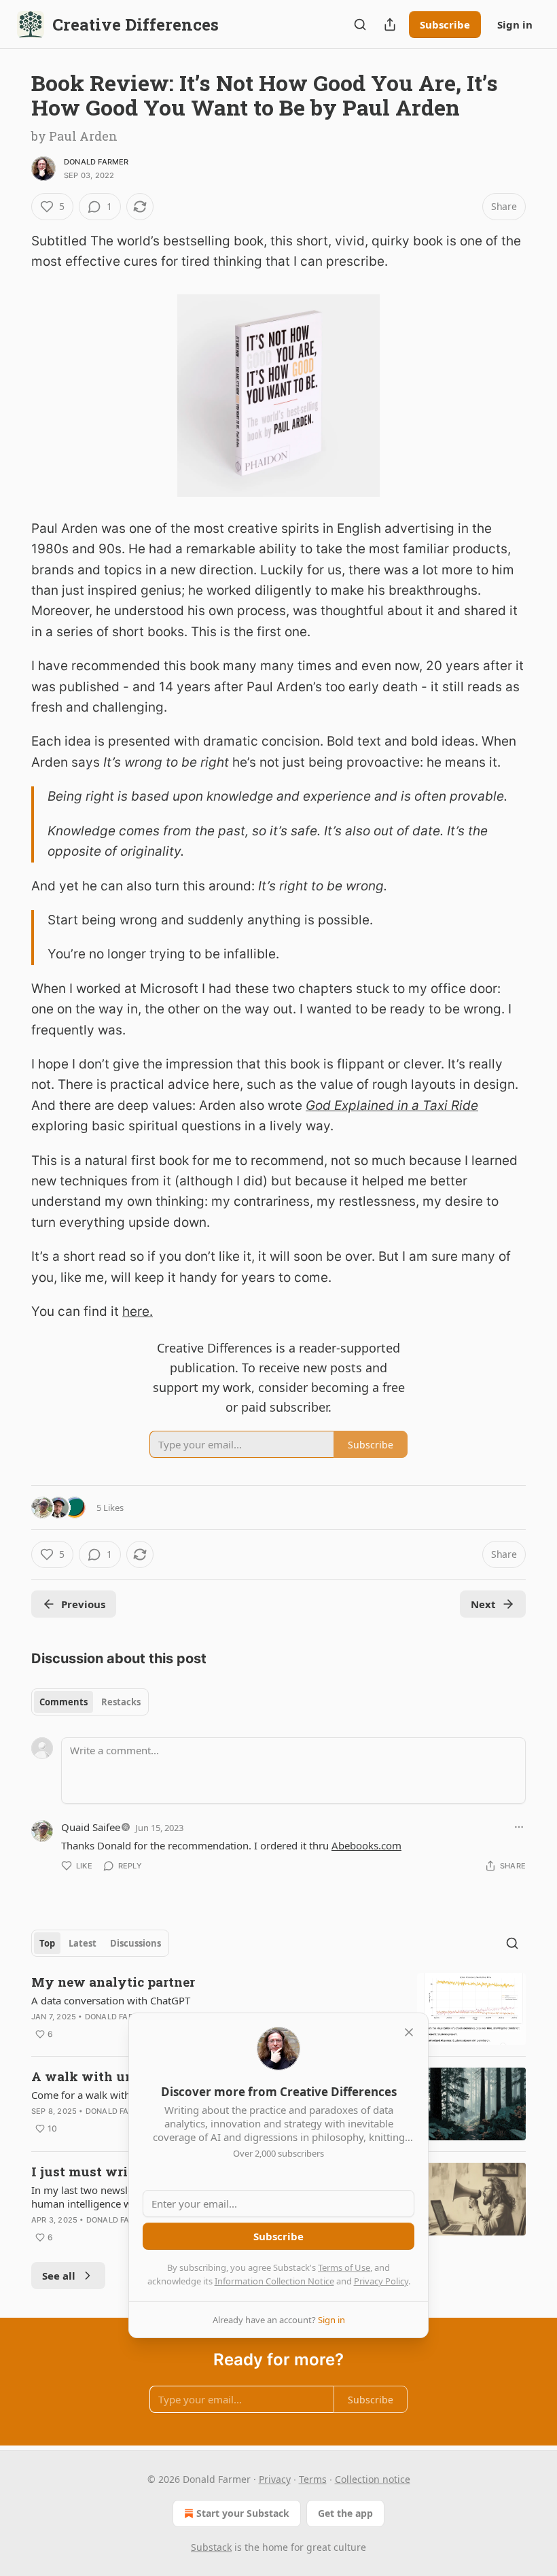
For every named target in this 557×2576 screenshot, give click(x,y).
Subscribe (445, 24)
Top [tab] (47, 1943)
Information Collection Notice (274, 2281)
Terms (313, 2479)
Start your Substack (243, 2513)
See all (59, 2276)
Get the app (345, 2513)
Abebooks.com (366, 1845)
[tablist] (90, 1702)
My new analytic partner (113, 1982)
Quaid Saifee (91, 1827)
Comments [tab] (64, 1702)
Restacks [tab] (121, 1702)
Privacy (275, 2479)
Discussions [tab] (136, 1943)
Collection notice (373, 2479)
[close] (409, 2032)
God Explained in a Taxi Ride (392, 1106)
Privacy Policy (381, 2281)
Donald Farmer (96, 162)
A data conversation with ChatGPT (111, 2000)
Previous (83, 1604)
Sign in (515, 24)
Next (483, 1604)
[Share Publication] (390, 24)
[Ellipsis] (519, 1827)
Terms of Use (344, 2267)
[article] (278, 2009)
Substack (211, 2547)
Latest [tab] (83, 1943)
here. (138, 1311)
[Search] (360, 24)
